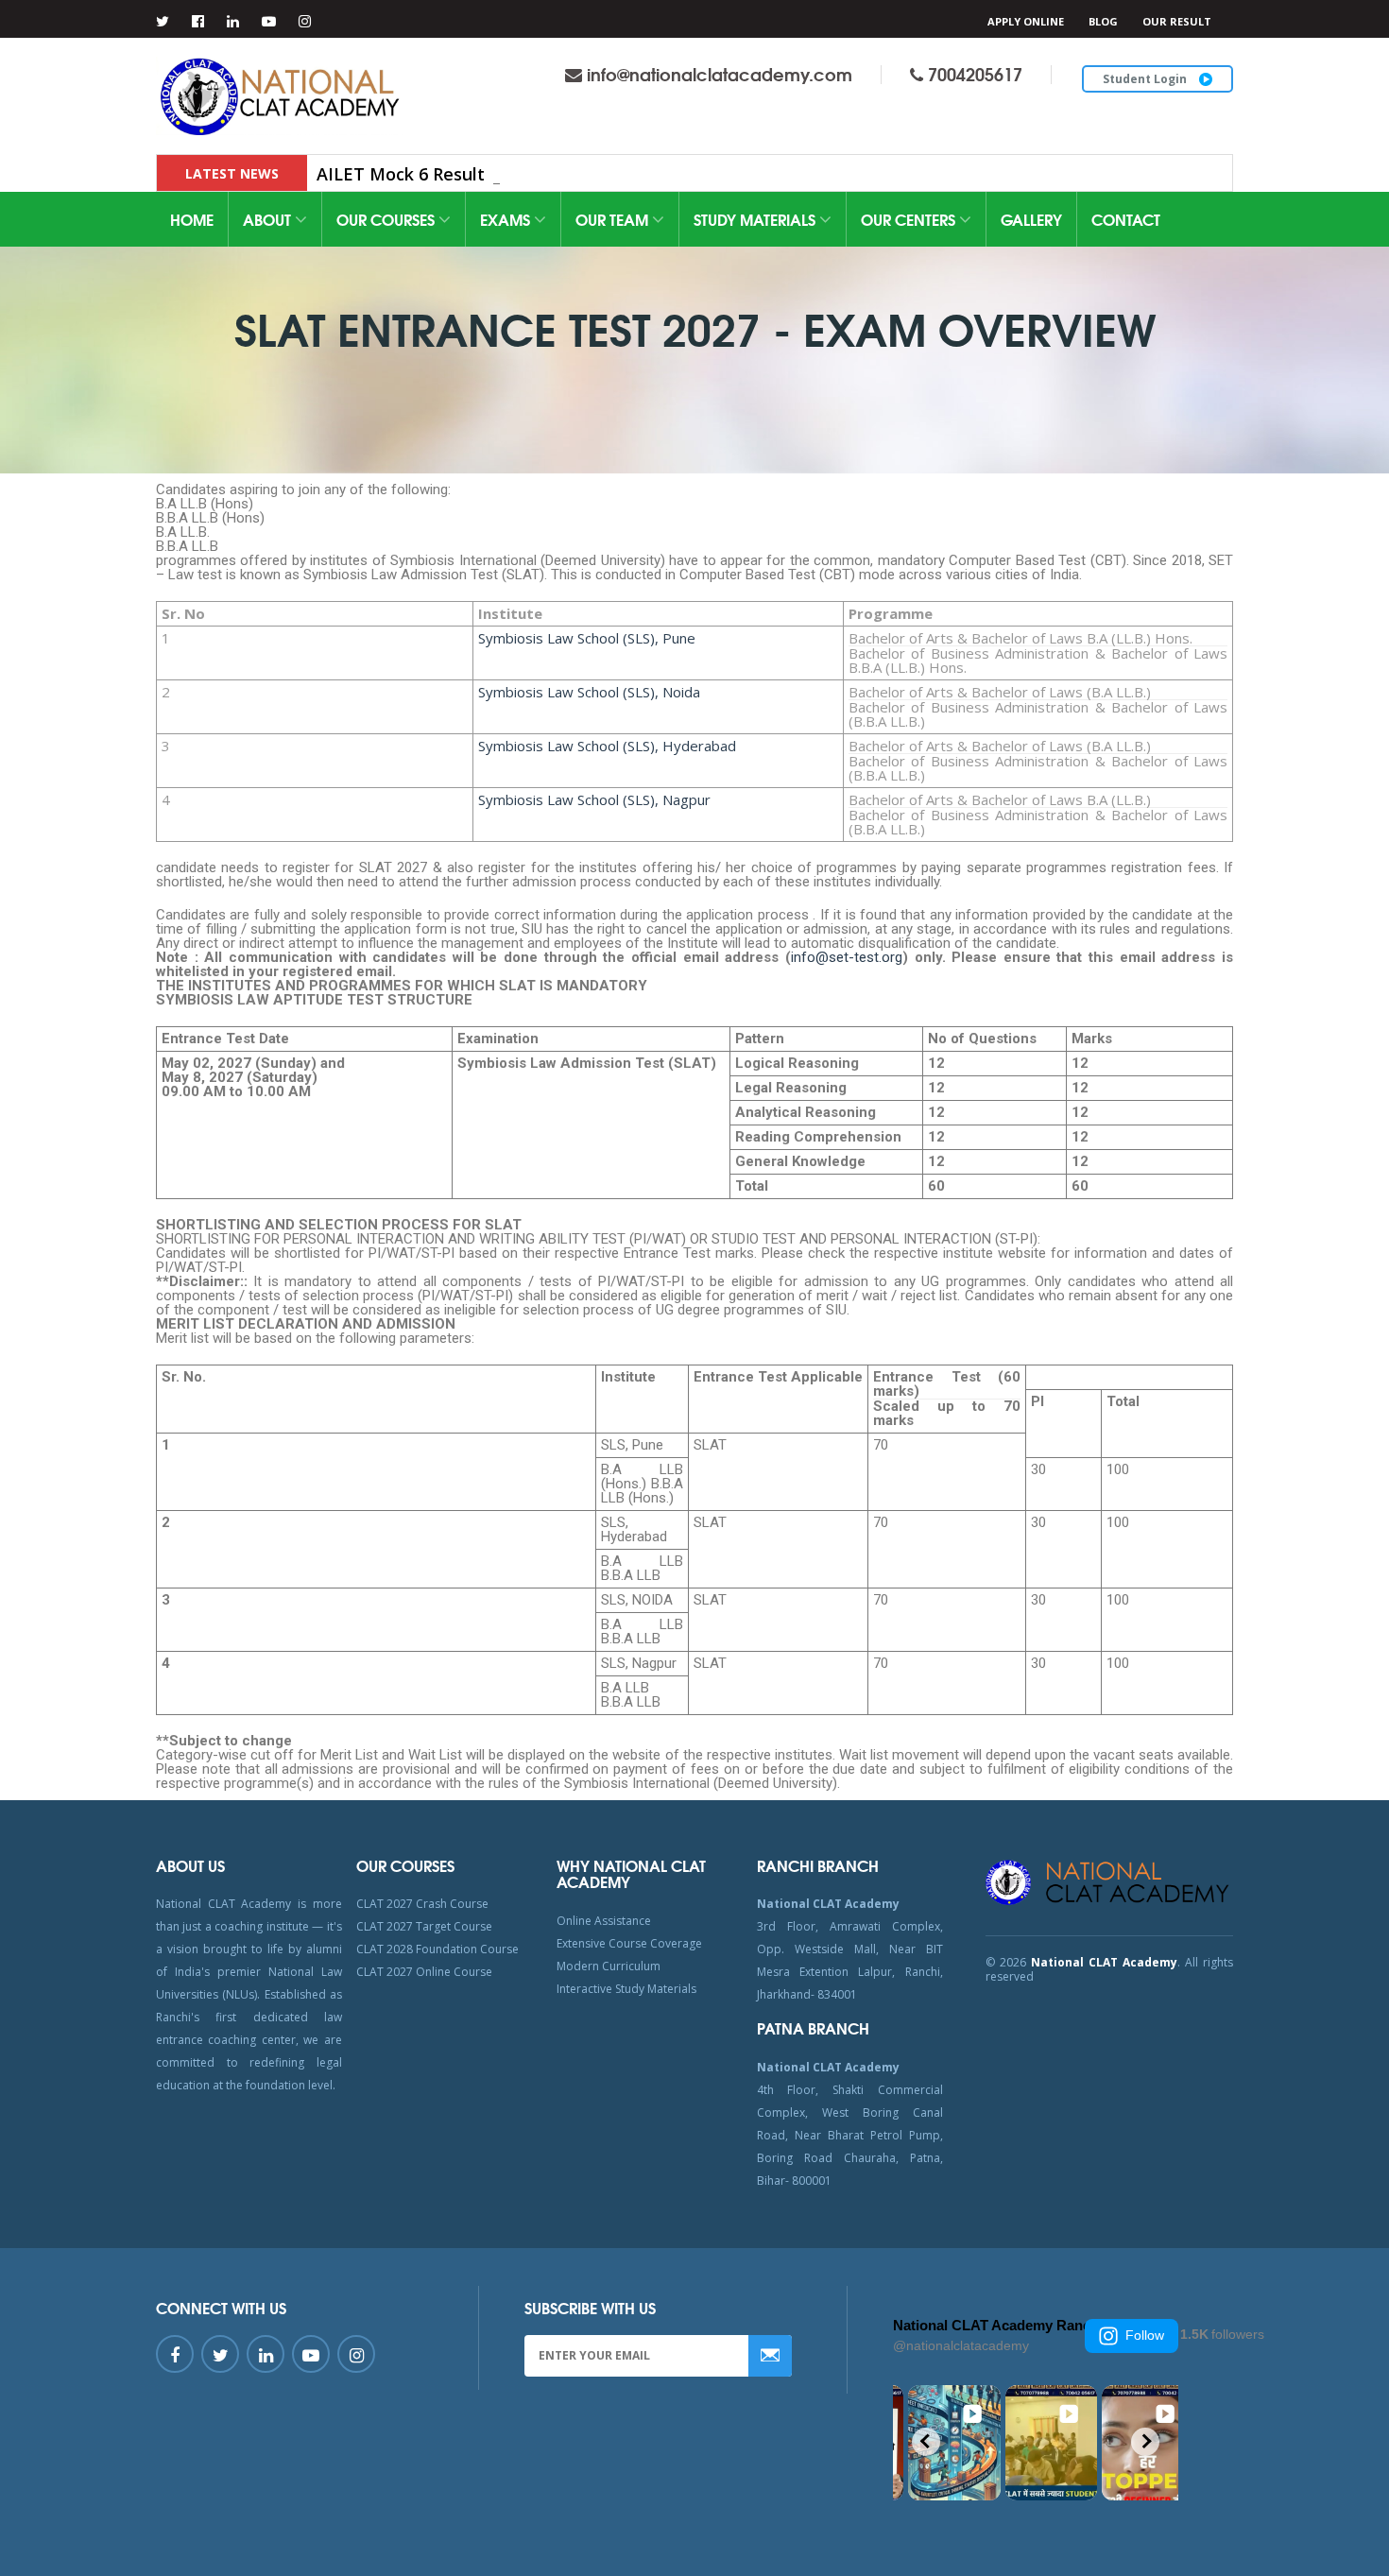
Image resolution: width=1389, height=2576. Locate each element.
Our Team (614, 219)
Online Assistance (604, 1921)
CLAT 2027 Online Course (424, 1972)
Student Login (1146, 79)
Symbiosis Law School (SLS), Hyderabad (607, 746)
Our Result (1177, 21)
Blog (1103, 21)
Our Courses (387, 219)
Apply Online (1026, 21)
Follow (1145, 2335)
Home (192, 219)
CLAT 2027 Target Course (424, 1926)
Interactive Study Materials (626, 1989)
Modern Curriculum (609, 1966)
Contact (1126, 219)
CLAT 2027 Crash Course (422, 1904)
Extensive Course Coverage (629, 1943)
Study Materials (756, 219)
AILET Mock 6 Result (401, 174)
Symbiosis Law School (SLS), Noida (589, 692)
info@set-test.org (847, 957)
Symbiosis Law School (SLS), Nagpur (594, 799)
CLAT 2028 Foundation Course (437, 1949)
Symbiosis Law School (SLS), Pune (587, 638)
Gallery (1031, 219)
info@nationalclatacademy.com (720, 74)
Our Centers (910, 219)
